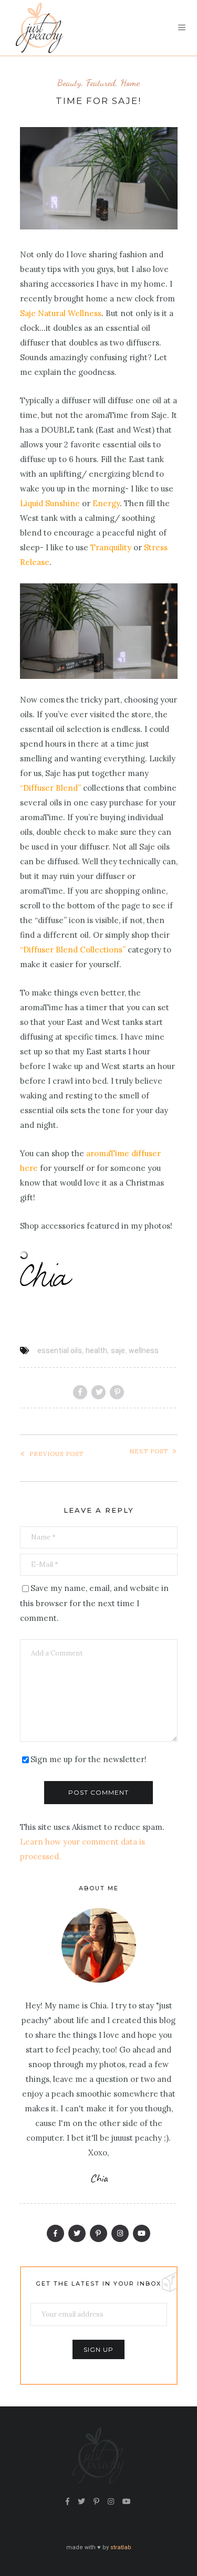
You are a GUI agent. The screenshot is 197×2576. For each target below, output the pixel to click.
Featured (101, 83)
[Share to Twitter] (98, 1392)
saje (118, 1350)
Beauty (69, 83)
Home (130, 83)
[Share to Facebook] (80, 1392)
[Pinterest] (98, 2233)
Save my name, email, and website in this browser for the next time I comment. (94, 1603)
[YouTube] (142, 2233)
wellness (144, 1350)
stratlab (121, 2547)
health (96, 1350)
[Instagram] (120, 2233)
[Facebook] (55, 2233)
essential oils (60, 1350)
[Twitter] (77, 2233)
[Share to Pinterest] (117, 1392)
